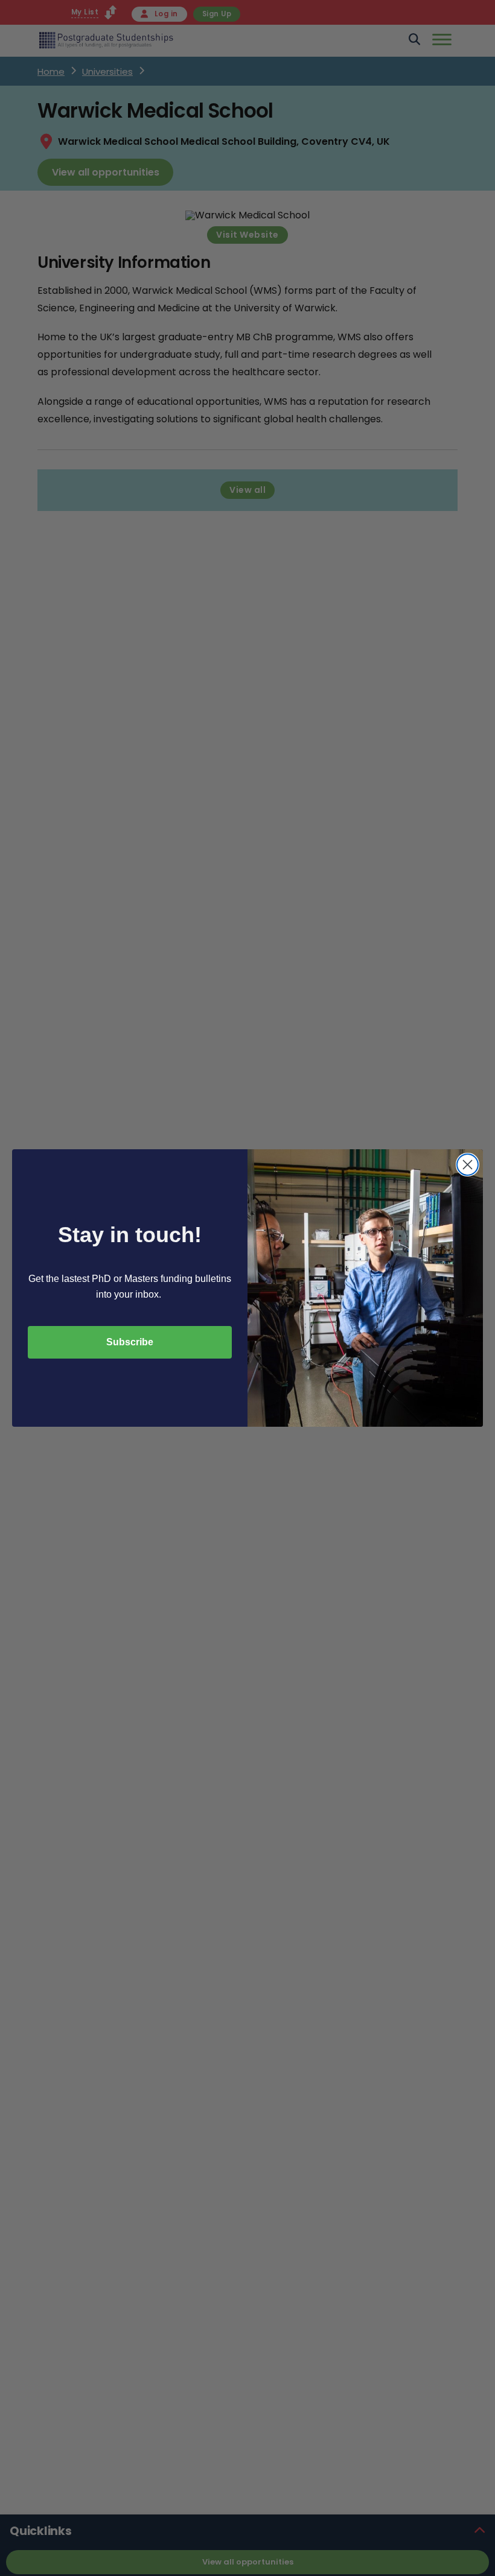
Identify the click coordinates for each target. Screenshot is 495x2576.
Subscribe (130, 1342)
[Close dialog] (468, 1165)
